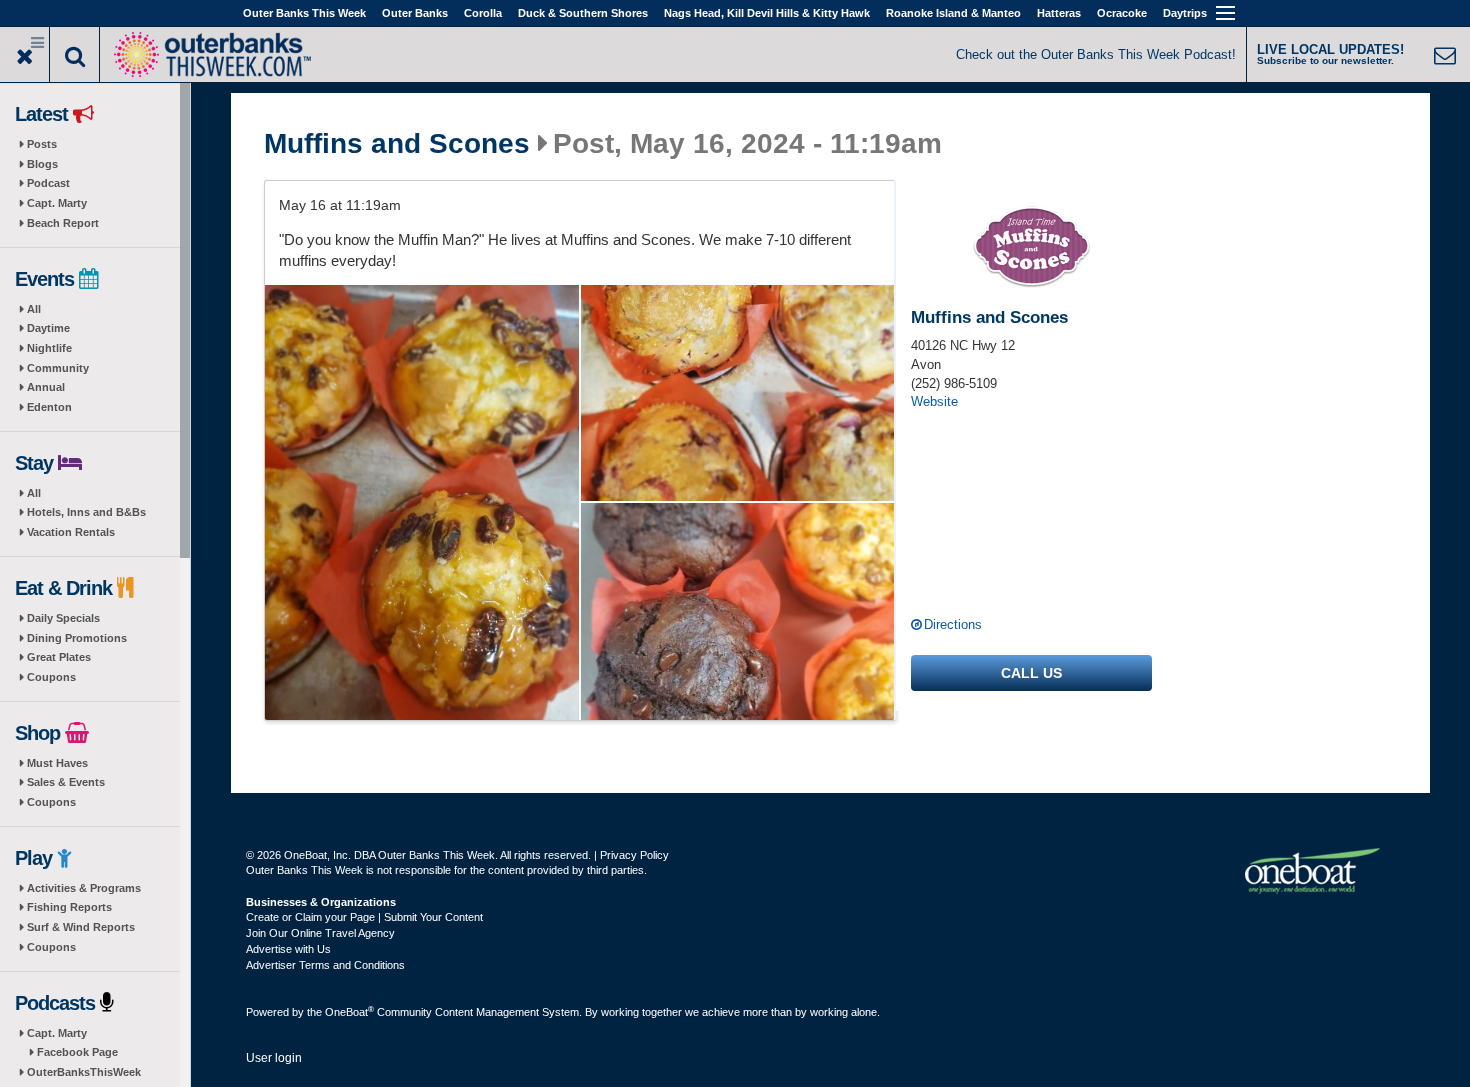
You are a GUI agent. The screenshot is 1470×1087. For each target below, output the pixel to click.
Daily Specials (63, 618)
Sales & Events (66, 782)
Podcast (48, 183)
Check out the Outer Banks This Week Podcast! (1096, 54)
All (34, 309)
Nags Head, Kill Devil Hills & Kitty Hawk (767, 13)
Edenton (49, 407)
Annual (46, 387)
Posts (42, 144)
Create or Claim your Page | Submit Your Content (364, 917)
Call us (1031, 673)
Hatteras (1059, 13)
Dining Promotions (77, 638)
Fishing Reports (69, 907)
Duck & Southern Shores (583, 13)
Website (934, 401)
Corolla (483, 13)
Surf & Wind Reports (81, 927)
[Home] (212, 52)
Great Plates (59, 657)
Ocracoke (1122, 13)
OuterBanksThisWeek (84, 1072)
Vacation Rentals (71, 532)
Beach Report (63, 223)
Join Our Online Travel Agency (320, 933)
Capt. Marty (57, 203)
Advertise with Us (288, 949)
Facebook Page (77, 1052)
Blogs (42, 164)
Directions (953, 624)
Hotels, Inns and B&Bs (86, 512)
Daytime (48, 328)
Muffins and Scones (397, 144)
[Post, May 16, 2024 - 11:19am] (422, 502)
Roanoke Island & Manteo (953, 13)
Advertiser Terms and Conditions (325, 965)
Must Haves (57, 763)
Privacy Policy (634, 855)
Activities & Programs (84, 888)
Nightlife (49, 348)
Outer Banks (415, 13)
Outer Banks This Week (304, 13)
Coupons (51, 677)
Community (58, 368)
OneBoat (349, 1012)
